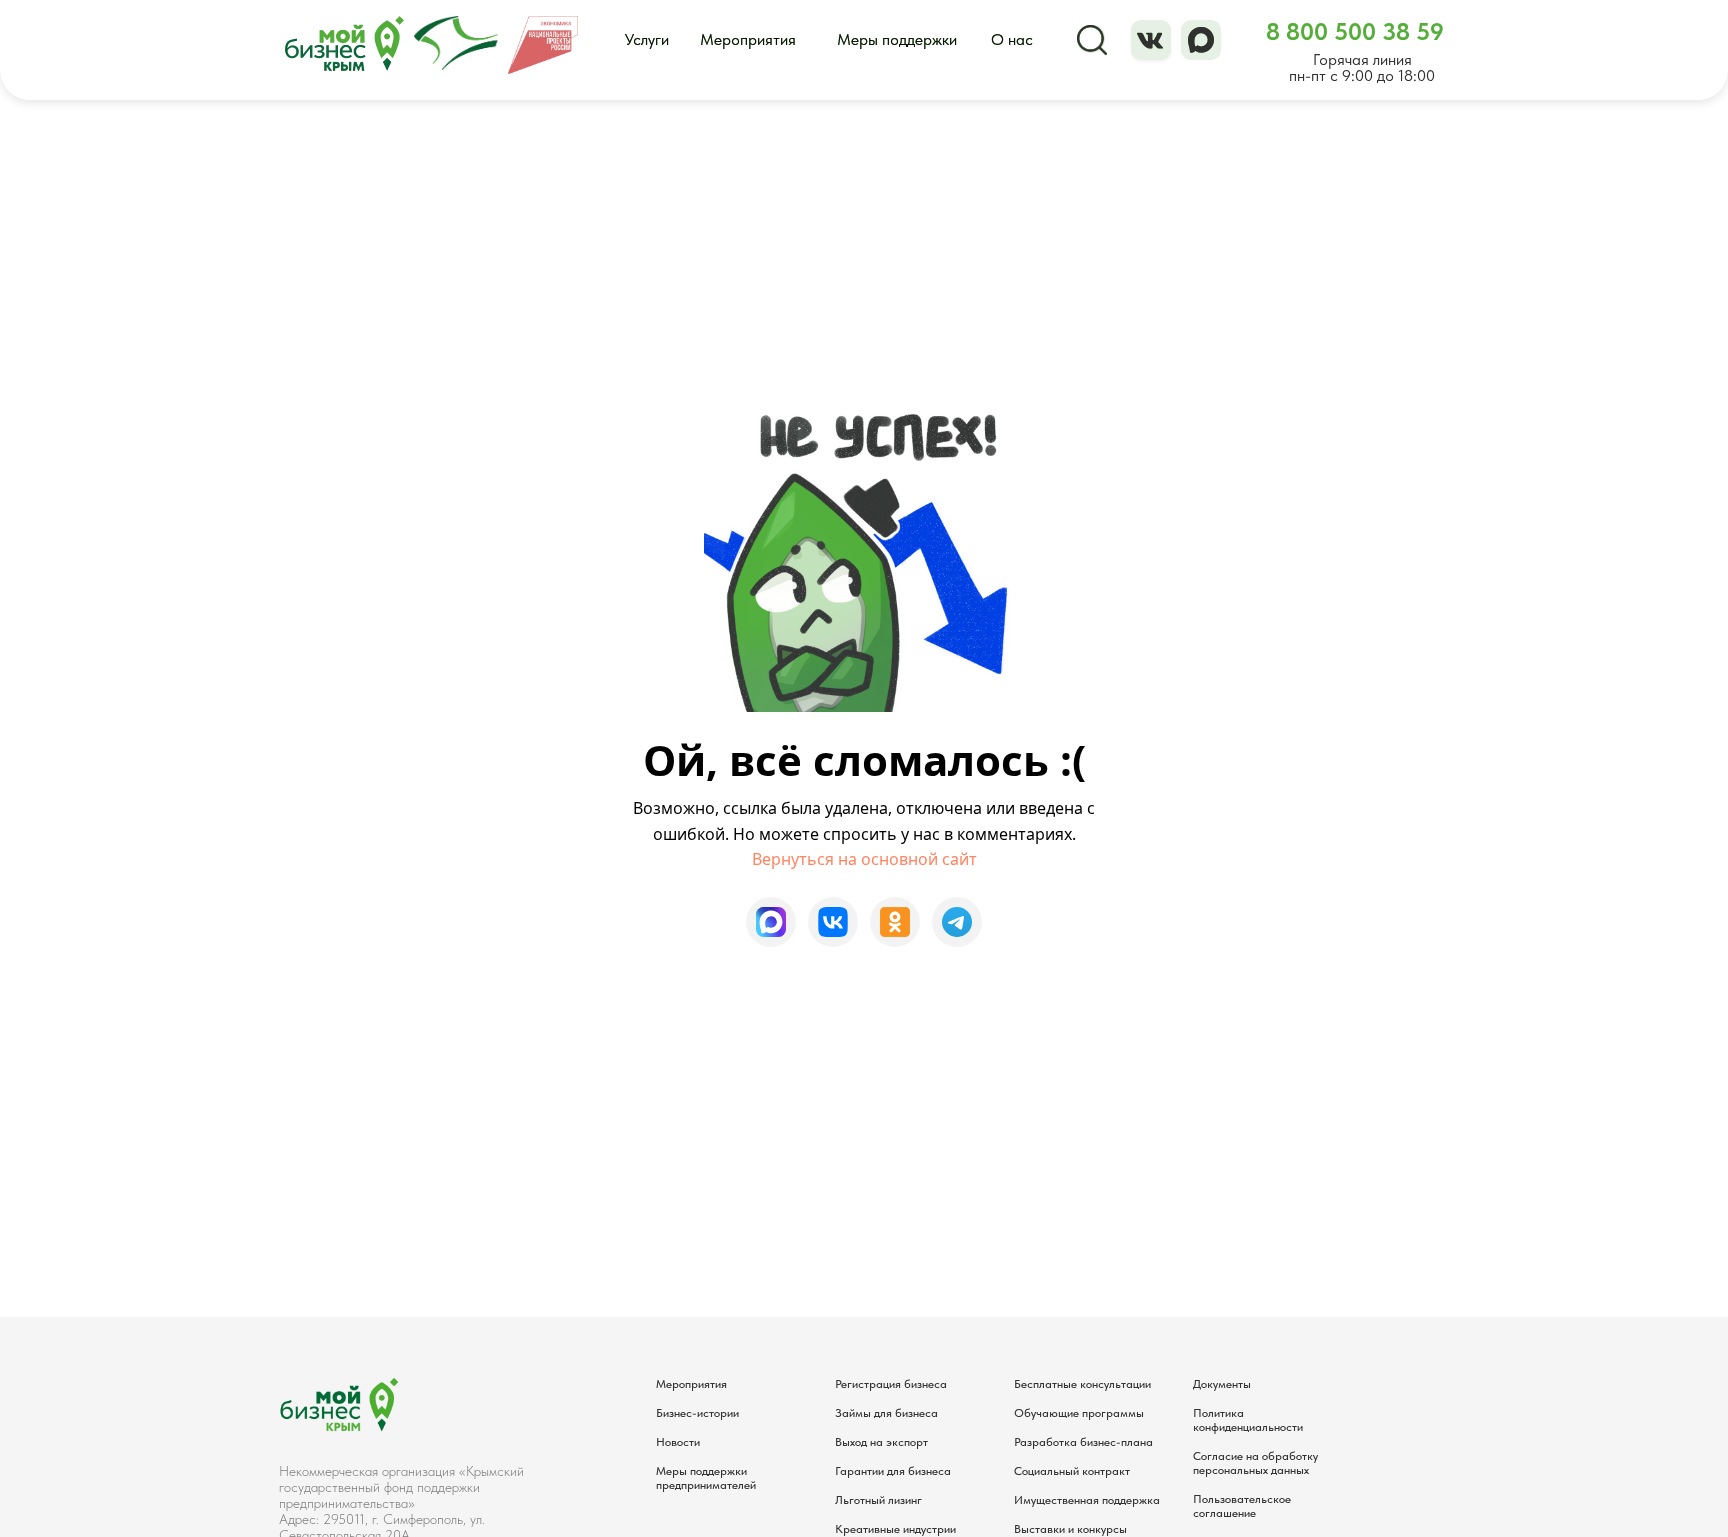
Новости (678, 1442)
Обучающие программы (1079, 1413)
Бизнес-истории (697, 1413)
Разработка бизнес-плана (1083, 1442)
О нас (1012, 39)
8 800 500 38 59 (1355, 31)
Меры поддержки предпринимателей (706, 1478)
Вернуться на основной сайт (864, 859)
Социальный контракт (1072, 1471)
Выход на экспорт (881, 1442)
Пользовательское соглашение (1242, 1506)
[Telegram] (957, 922)
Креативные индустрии (895, 1529)
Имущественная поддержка (1087, 1500)
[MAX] (771, 922)
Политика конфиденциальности (1248, 1420)
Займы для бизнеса (886, 1413)
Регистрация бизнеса (891, 1384)
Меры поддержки (897, 39)
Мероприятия (748, 39)
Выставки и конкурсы (1070, 1529)
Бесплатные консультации (1082, 1384)
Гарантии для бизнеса (893, 1471)
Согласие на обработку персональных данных (1255, 1463)
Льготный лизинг (878, 1500)
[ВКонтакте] (833, 922)
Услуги (647, 39)
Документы (1222, 1384)
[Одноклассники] (895, 922)
